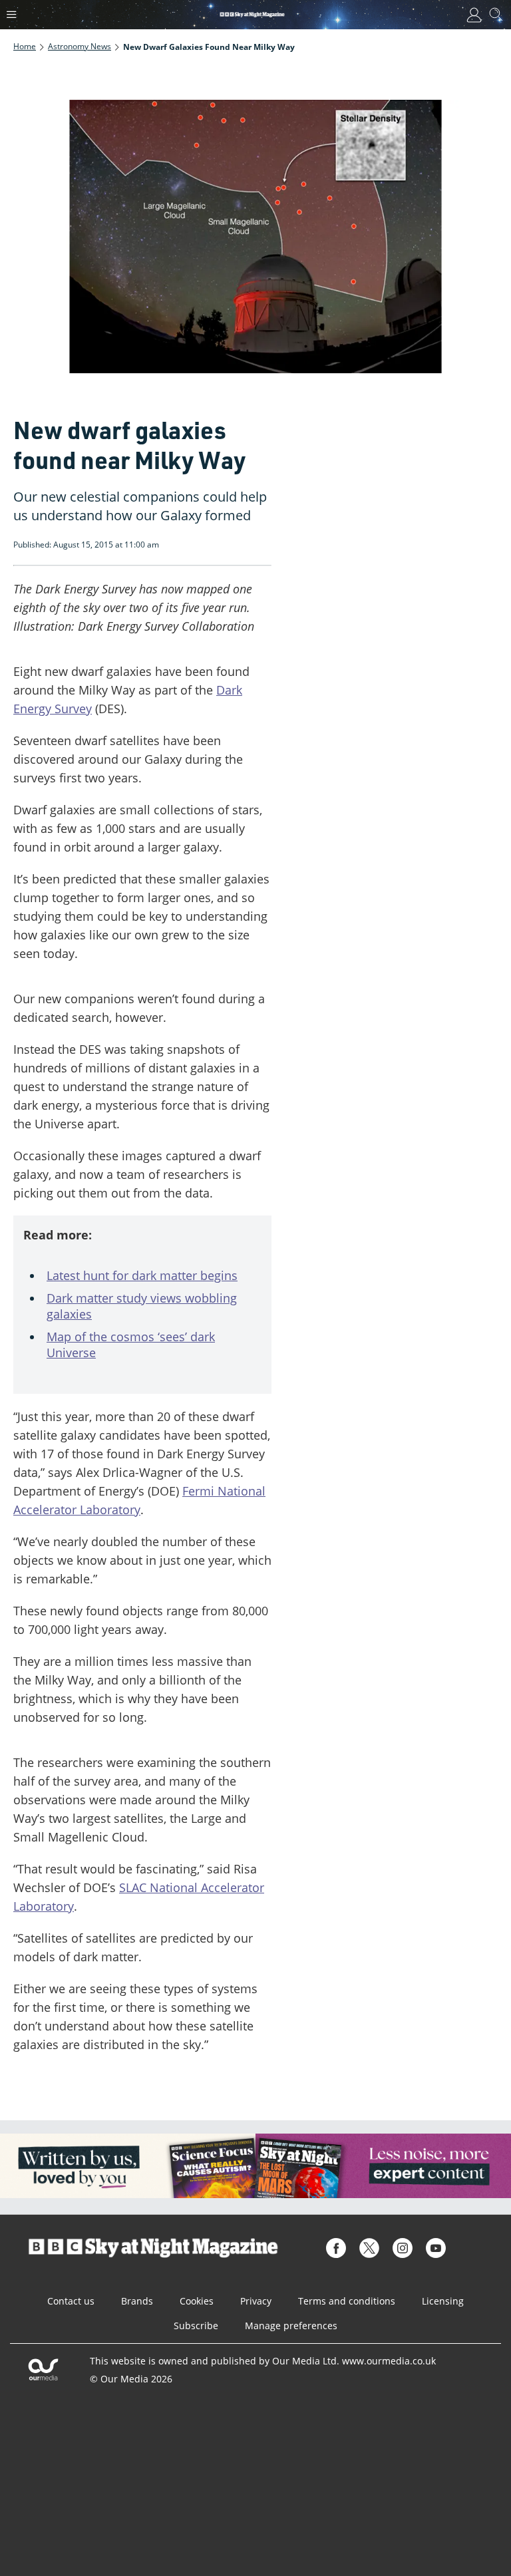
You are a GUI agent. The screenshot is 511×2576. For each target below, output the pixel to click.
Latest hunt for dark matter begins (142, 1275)
